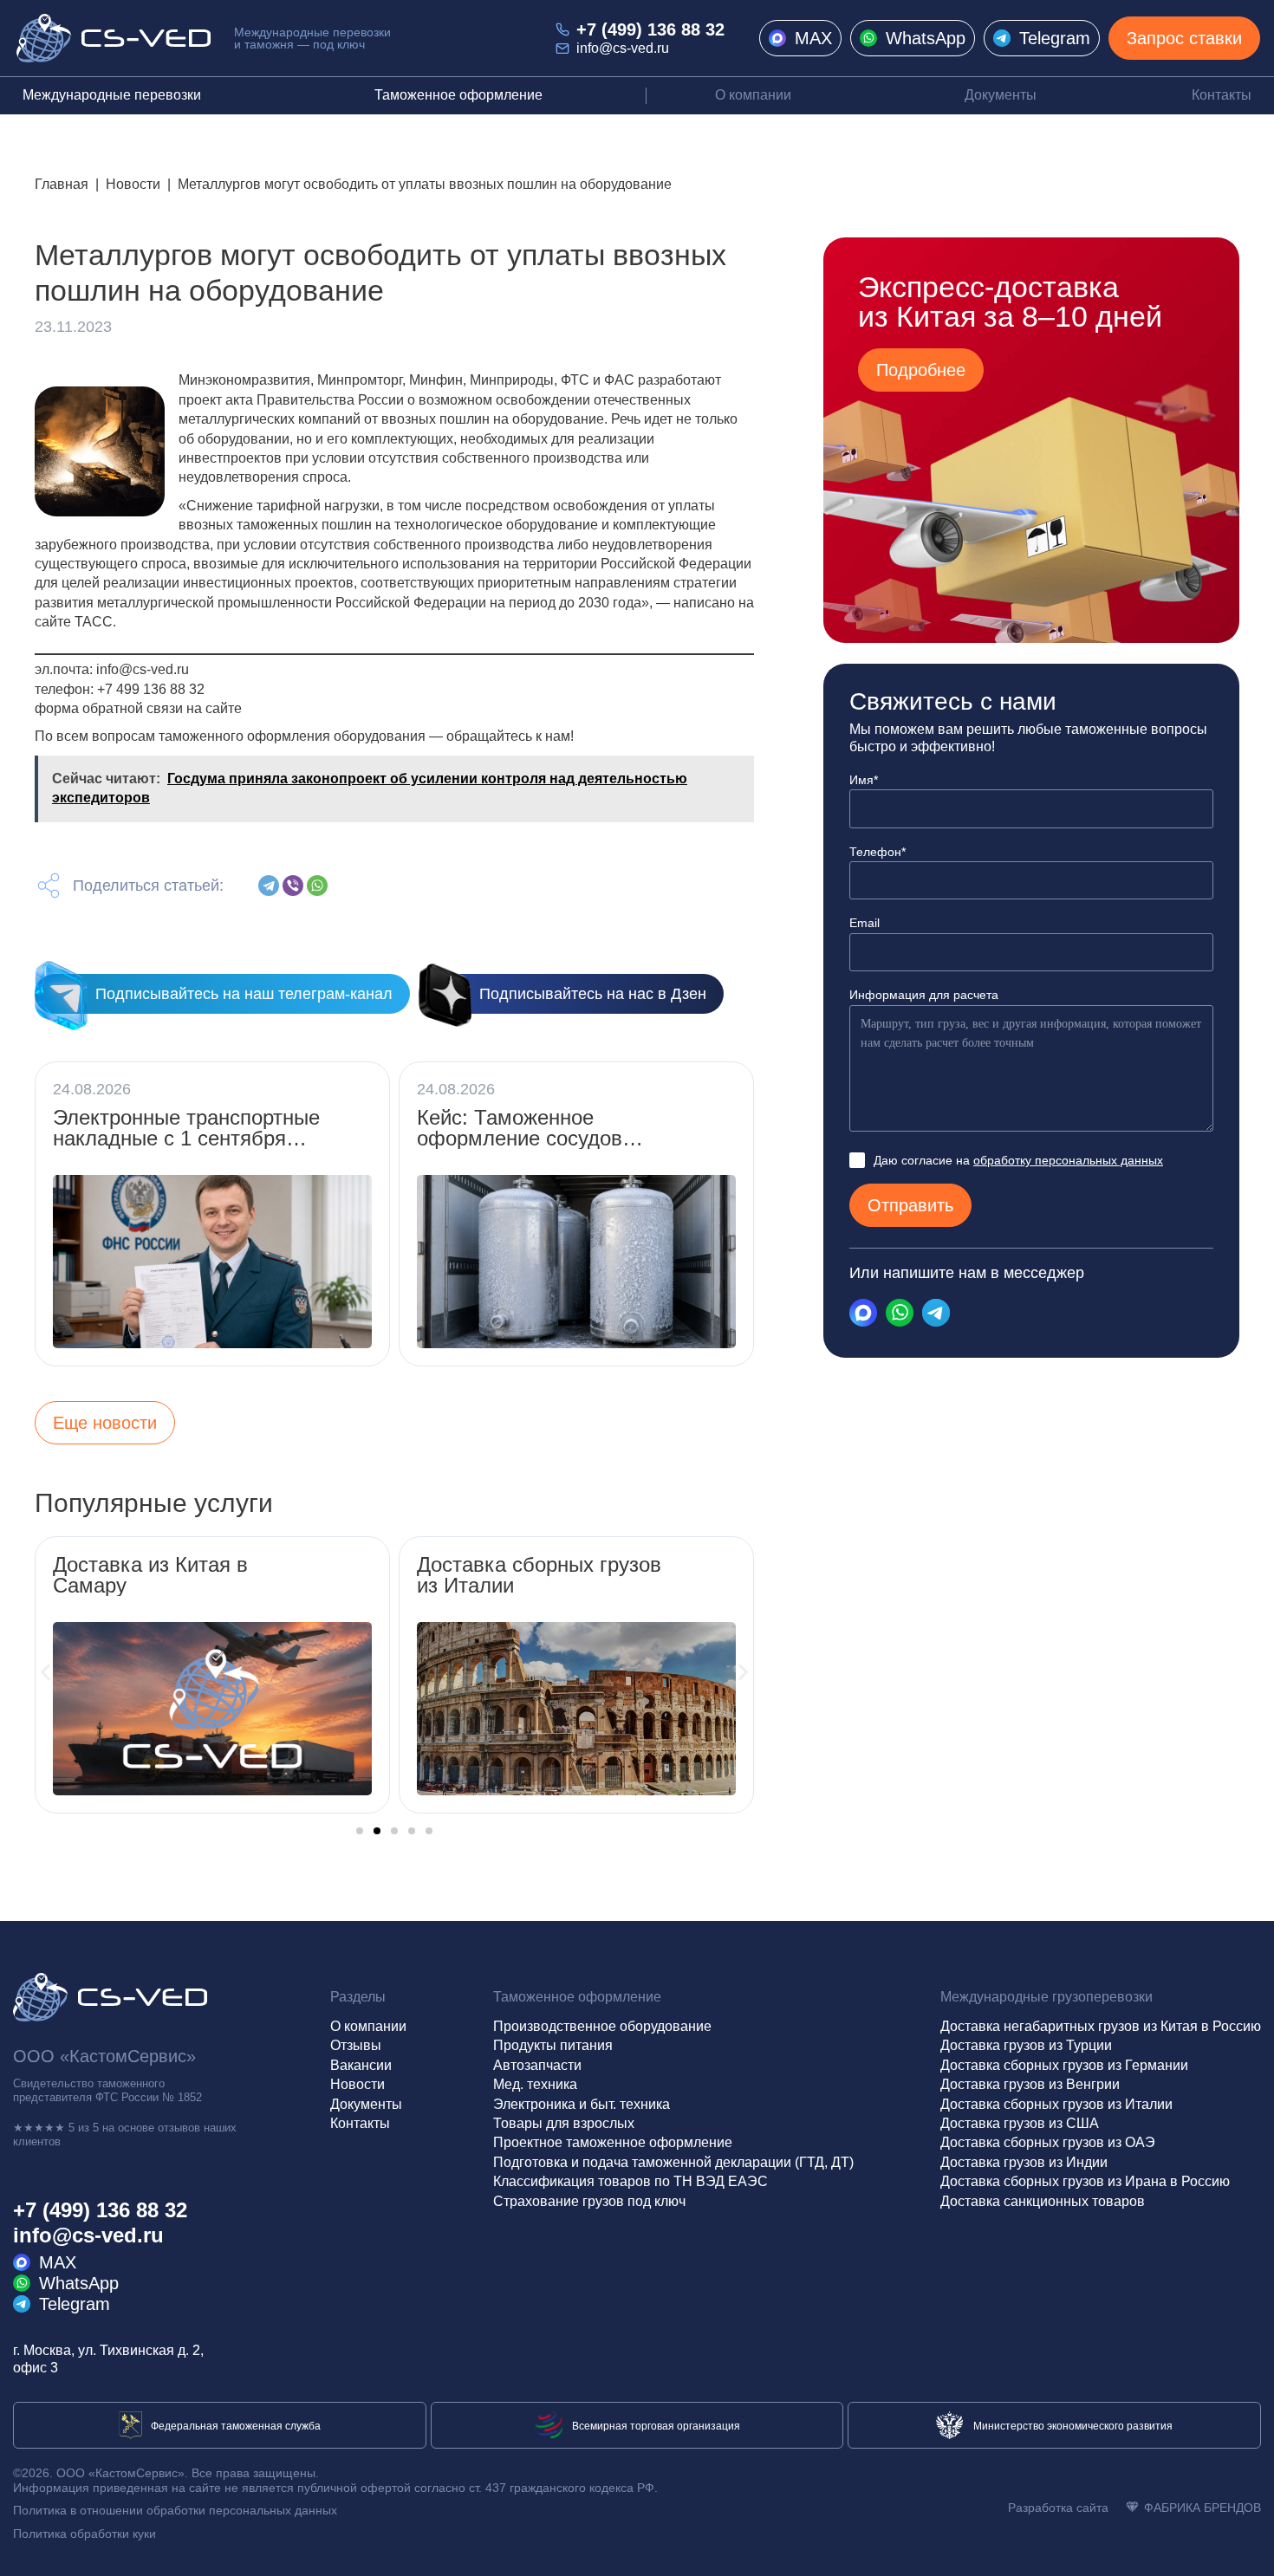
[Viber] (293, 886)
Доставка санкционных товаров (1043, 2201)
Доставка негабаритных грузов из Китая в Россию (1101, 2026)
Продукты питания (553, 2045)
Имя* (864, 780)
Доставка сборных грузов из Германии (1064, 2065)
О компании (753, 95)
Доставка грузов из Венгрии (1030, 2084)
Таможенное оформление (458, 95)
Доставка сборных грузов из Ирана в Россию (1085, 2181)
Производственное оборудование (602, 2026)
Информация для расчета (924, 995)
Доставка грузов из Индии (1024, 2162)
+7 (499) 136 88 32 (650, 29)
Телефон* (877, 852)
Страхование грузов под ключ (589, 2201)
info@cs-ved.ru (623, 48)
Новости (133, 184)
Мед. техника (535, 2084)
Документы (1001, 95)
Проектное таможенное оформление (613, 2142)
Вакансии (361, 2065)
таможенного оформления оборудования (292, 736)
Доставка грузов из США (1020, 2123)
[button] (45, 1672)
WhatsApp (926, 38)
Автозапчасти (537, 2065)
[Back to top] (1245, 2547)
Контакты (1222, 95)
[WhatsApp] (317, 886)
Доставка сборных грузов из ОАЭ (1048, 2142)
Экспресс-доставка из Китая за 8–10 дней (1010, 302)
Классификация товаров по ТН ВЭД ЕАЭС (630, 2181)
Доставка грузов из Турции (1026, 2045)
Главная (62, 184)
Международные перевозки (112, 95)
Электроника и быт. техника (582, 2104)
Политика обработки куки (84, 2534)
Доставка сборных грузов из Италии (1056, 2104)
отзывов (179, 2128)
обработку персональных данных (1068, 1160)
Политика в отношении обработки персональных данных (175, 2510)
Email (864, 923)
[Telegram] (269, 886)
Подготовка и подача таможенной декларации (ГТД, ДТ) (673, 2162)
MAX (813, 38)
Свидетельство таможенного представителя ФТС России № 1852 (107, 2090)
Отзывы (356, 2045)
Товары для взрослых (564, 2123)
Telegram (1055, 38)
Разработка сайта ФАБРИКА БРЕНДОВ (1134, 2508)
